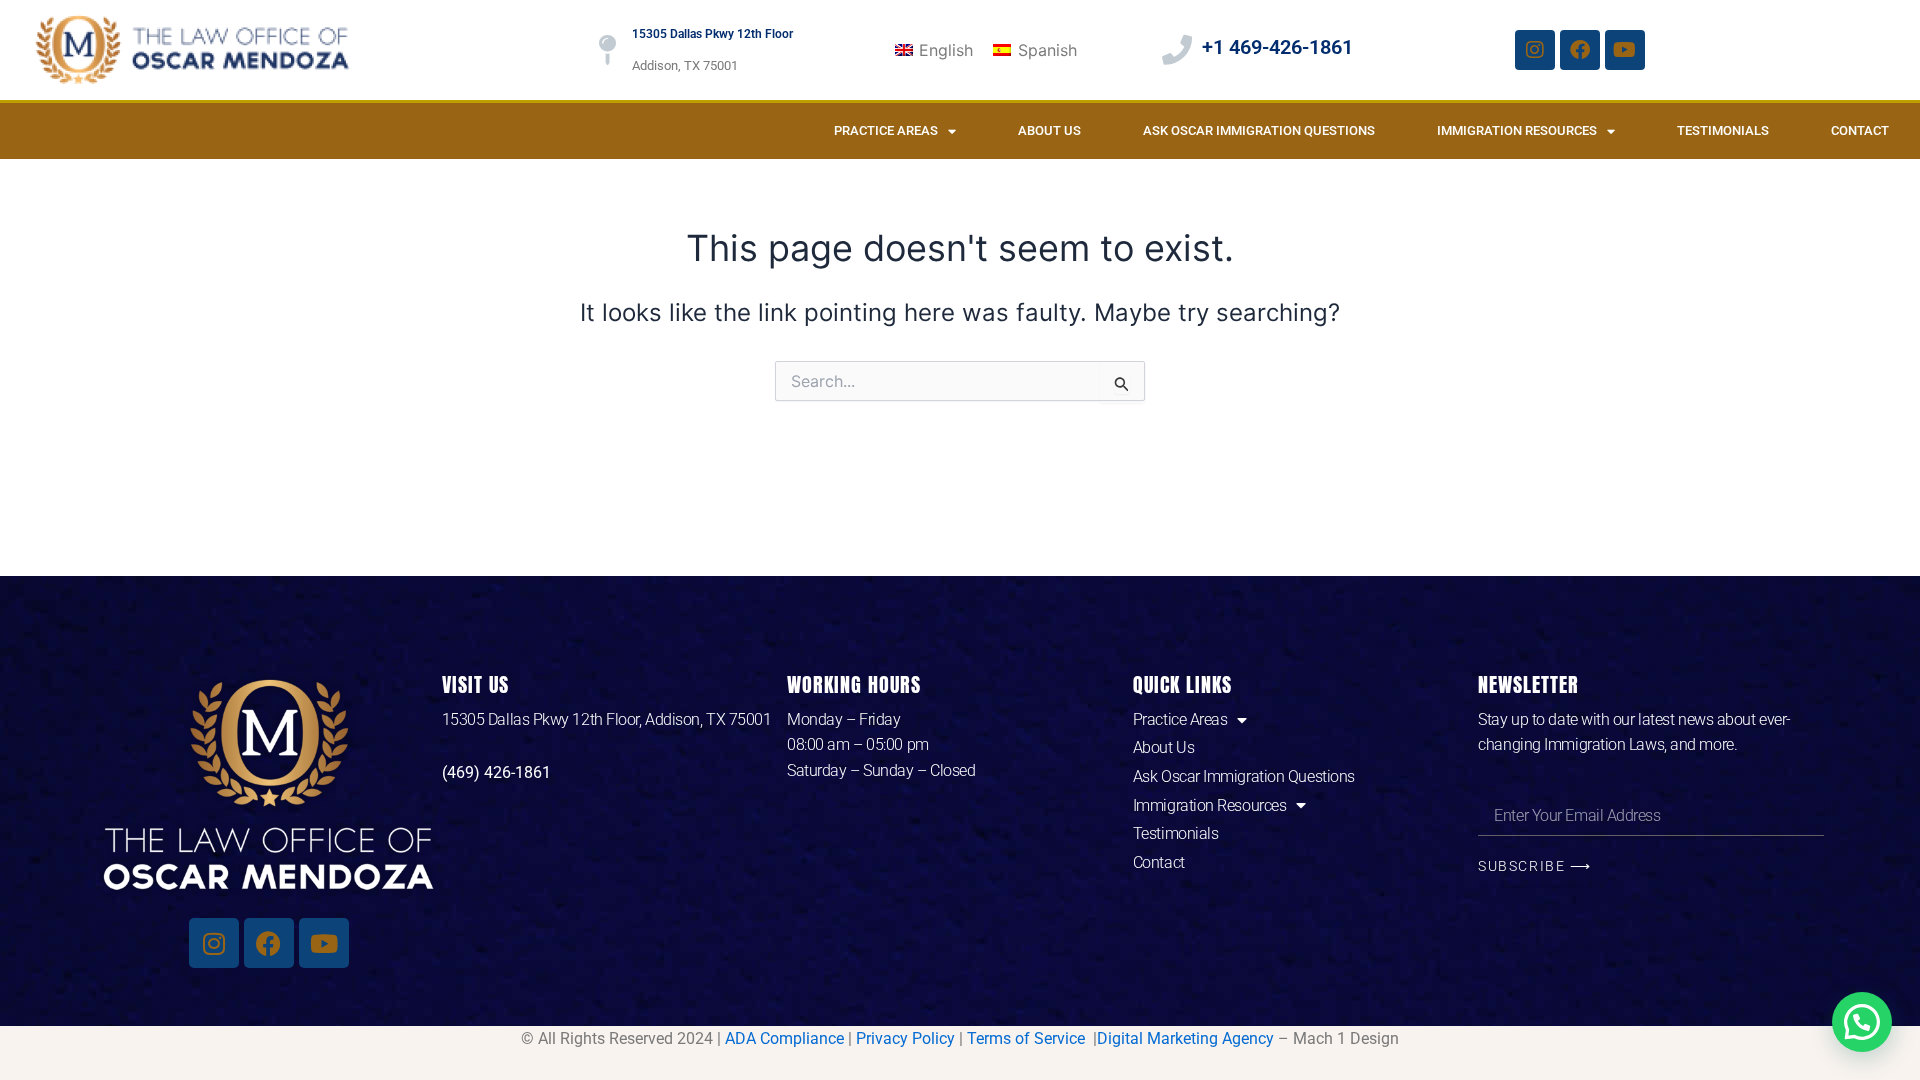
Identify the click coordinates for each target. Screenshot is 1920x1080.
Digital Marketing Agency (1185, 1038)
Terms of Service (1028, 1038)
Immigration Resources (1517, 130)
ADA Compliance (784, 1038)
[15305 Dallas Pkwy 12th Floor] (607, 50)
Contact (1860, 130)
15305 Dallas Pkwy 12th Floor (712, 34)
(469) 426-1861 (496, 772)
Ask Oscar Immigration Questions (1259, 130)
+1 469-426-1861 (1277, 47)
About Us (1049, 130)
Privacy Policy (905, 1038)
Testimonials (1723, 130)
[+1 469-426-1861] (1177, 50)
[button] (1862, 1022)
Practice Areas (886, 130)
